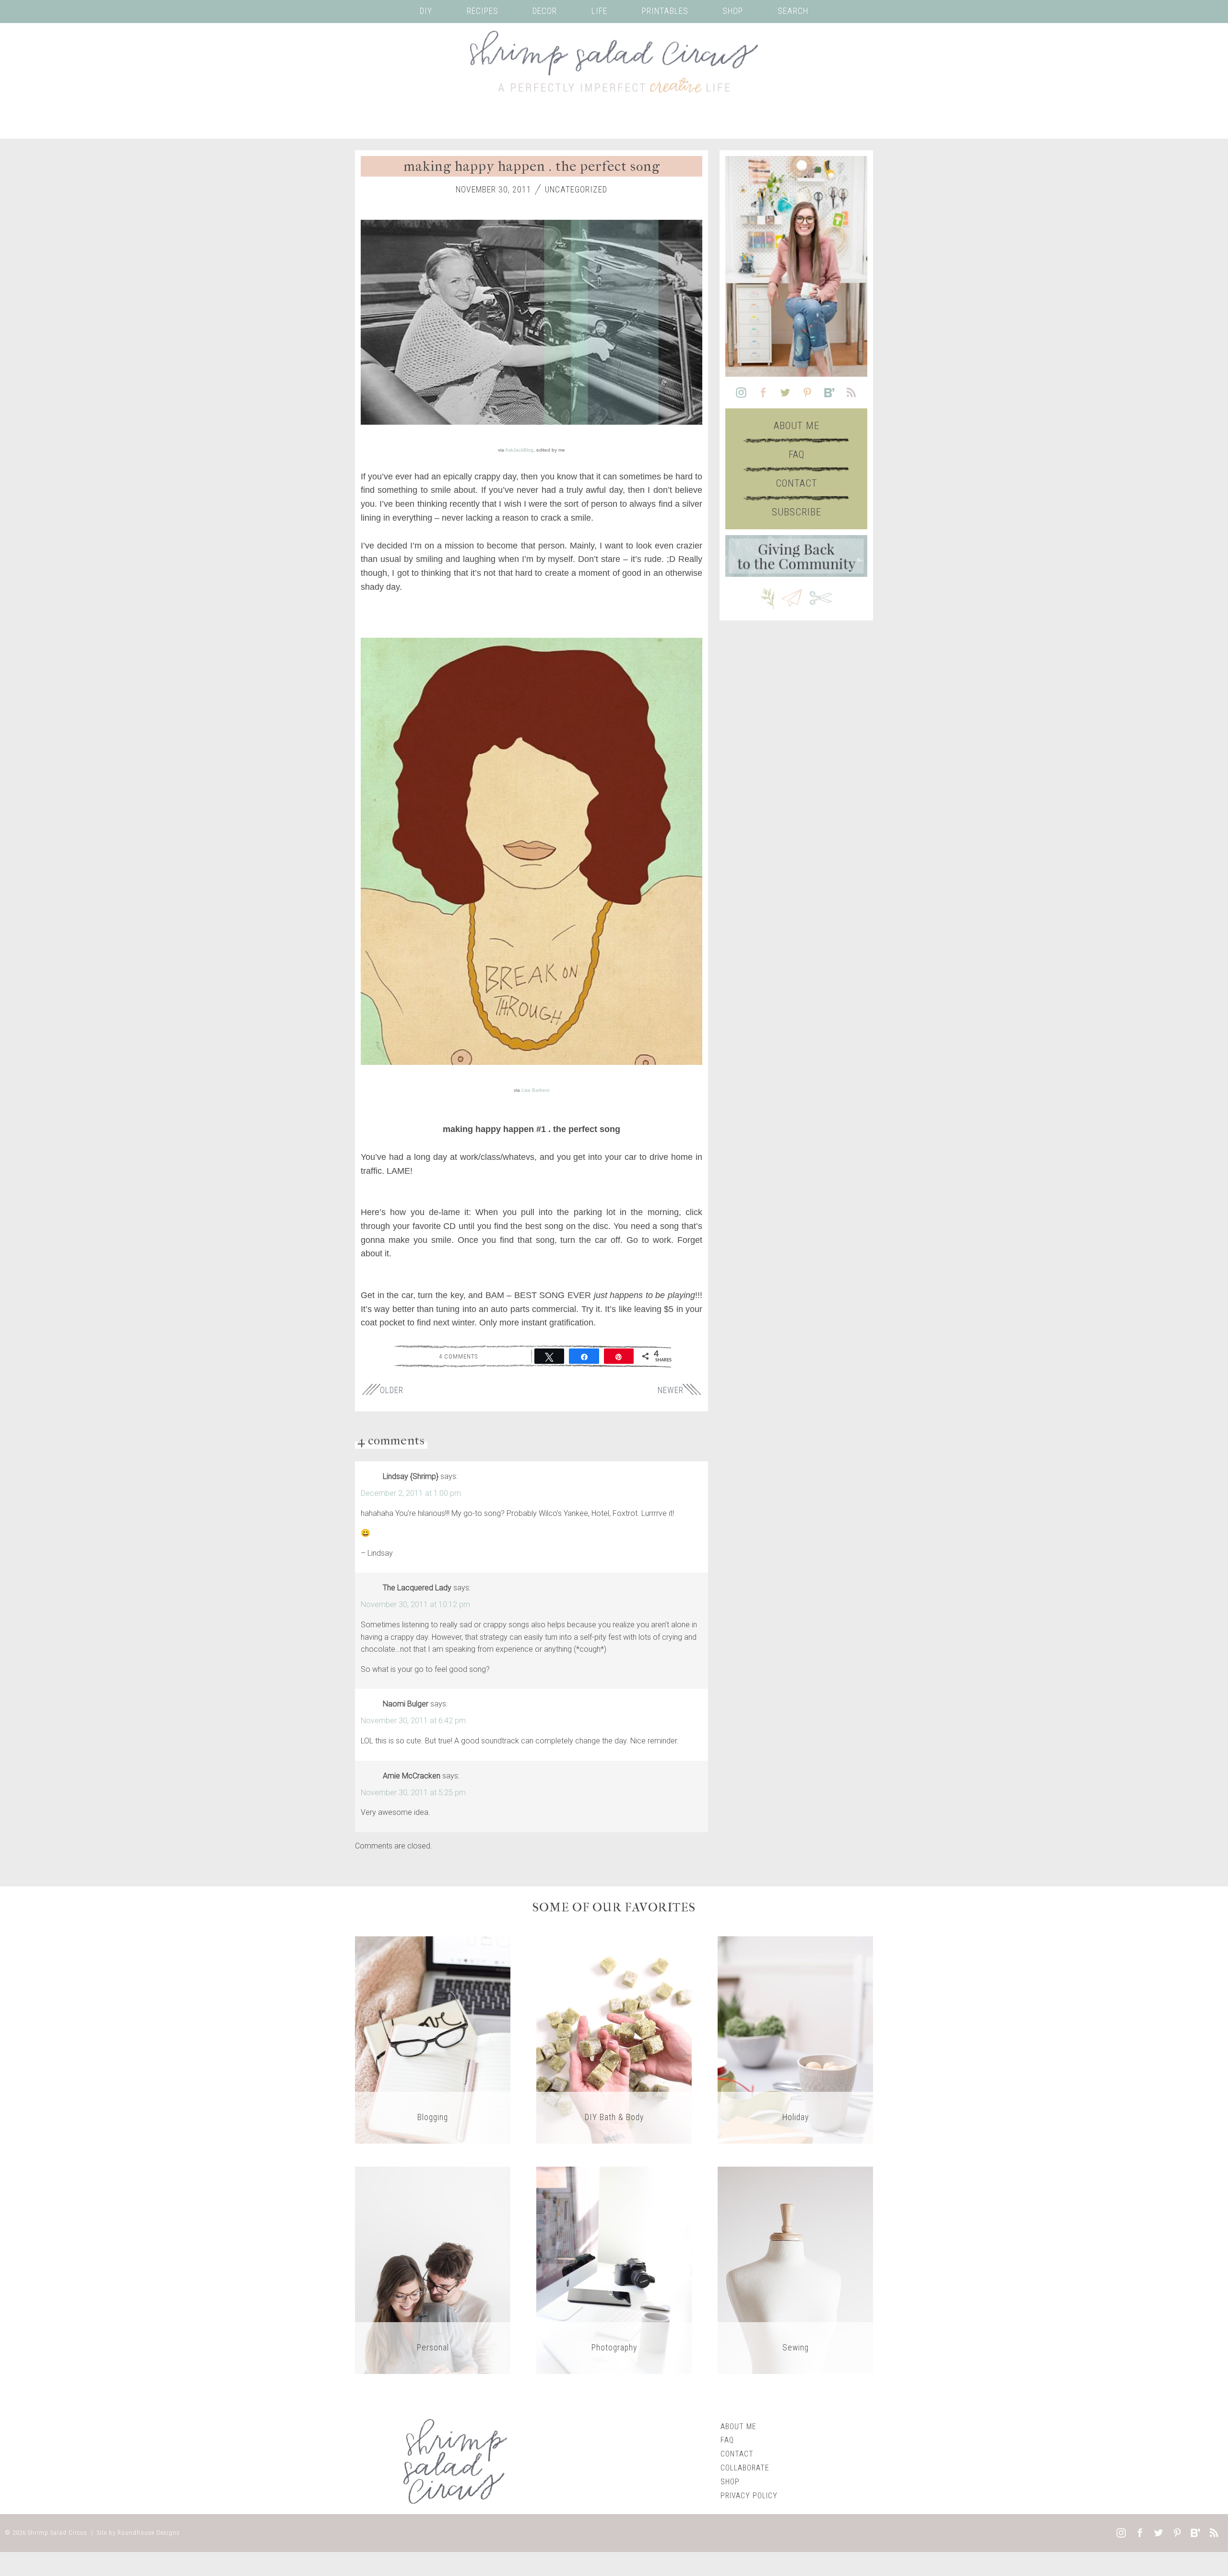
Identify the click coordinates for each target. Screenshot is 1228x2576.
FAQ (797, 454)
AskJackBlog (519, 450)
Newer (671, 1390)
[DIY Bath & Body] (614, 2039)
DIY (426, 11)
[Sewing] (795, 2270)
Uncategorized (576, 190)
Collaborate (745, 2468)
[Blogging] (433, 2039)
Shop (733, 11)
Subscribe (797, 512)
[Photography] (614, 2270)
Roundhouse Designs (149, 2533)
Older (392, 1390)
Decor (545, 11)
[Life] (433, 2270)
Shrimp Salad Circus (58, 2533)
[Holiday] (795, 2039)
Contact (797, 483)
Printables (665, 11)
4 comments (458, 1356)
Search (793, 11)
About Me (797, 426)
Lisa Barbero (536, 1090)
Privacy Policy (749, 2496)
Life (599, 11)
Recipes (483, 11)
